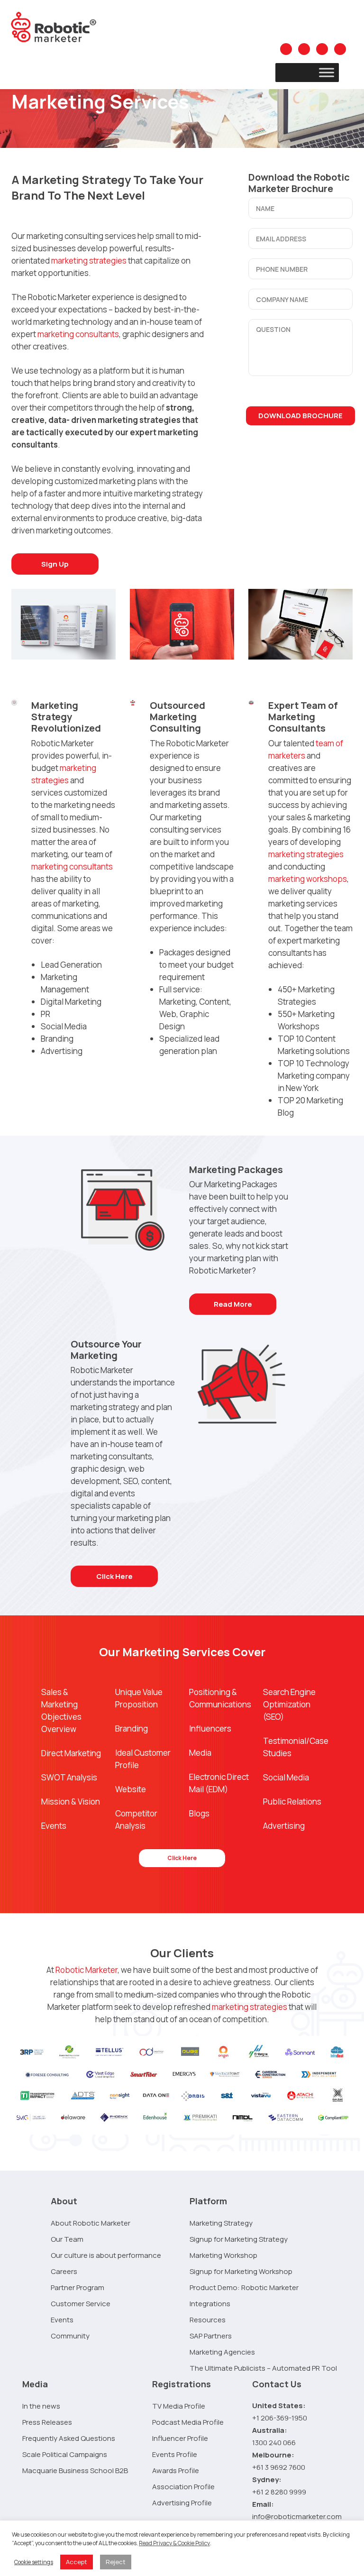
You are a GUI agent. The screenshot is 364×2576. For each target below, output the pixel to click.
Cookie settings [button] (34, 2562)
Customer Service (81, 2304)
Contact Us (277, 2384)
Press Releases (47, 2422)
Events (62, 2320)
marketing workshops (308, 879)
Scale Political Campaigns (65, 2454)
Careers (64, 2271)
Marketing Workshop (223, 2255)
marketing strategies (89, 261)
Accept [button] (77, 2562)
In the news (41, 2406)
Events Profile (175, 2454)
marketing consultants (78, 334)
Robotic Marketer (86, 1970)
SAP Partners (211, 2336)
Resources (208, 2320)
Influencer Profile (180, 2438)
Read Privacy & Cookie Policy (174, 2543)
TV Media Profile (179, 2406)
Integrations (210, 2304)
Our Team (67, 2239)
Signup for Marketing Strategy (239, 2239)
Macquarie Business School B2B (75, 2471)
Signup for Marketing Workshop (241, 2271)
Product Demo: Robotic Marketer (244, 2287)
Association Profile (183, 2487)
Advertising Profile (182, 2503)
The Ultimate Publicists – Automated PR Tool (263, 2368)
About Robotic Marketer (91, 2223)
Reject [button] (116, 2562)
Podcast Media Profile (188, 2422)
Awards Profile (176, 2471)
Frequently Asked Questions (69, 2438)
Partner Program (77, 2287)
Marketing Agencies (222, 2352)
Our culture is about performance (106, 2255)
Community (70, 2336)
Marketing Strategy (221, 2223)
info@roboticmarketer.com (297, 2516)
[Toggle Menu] (327, 72)
